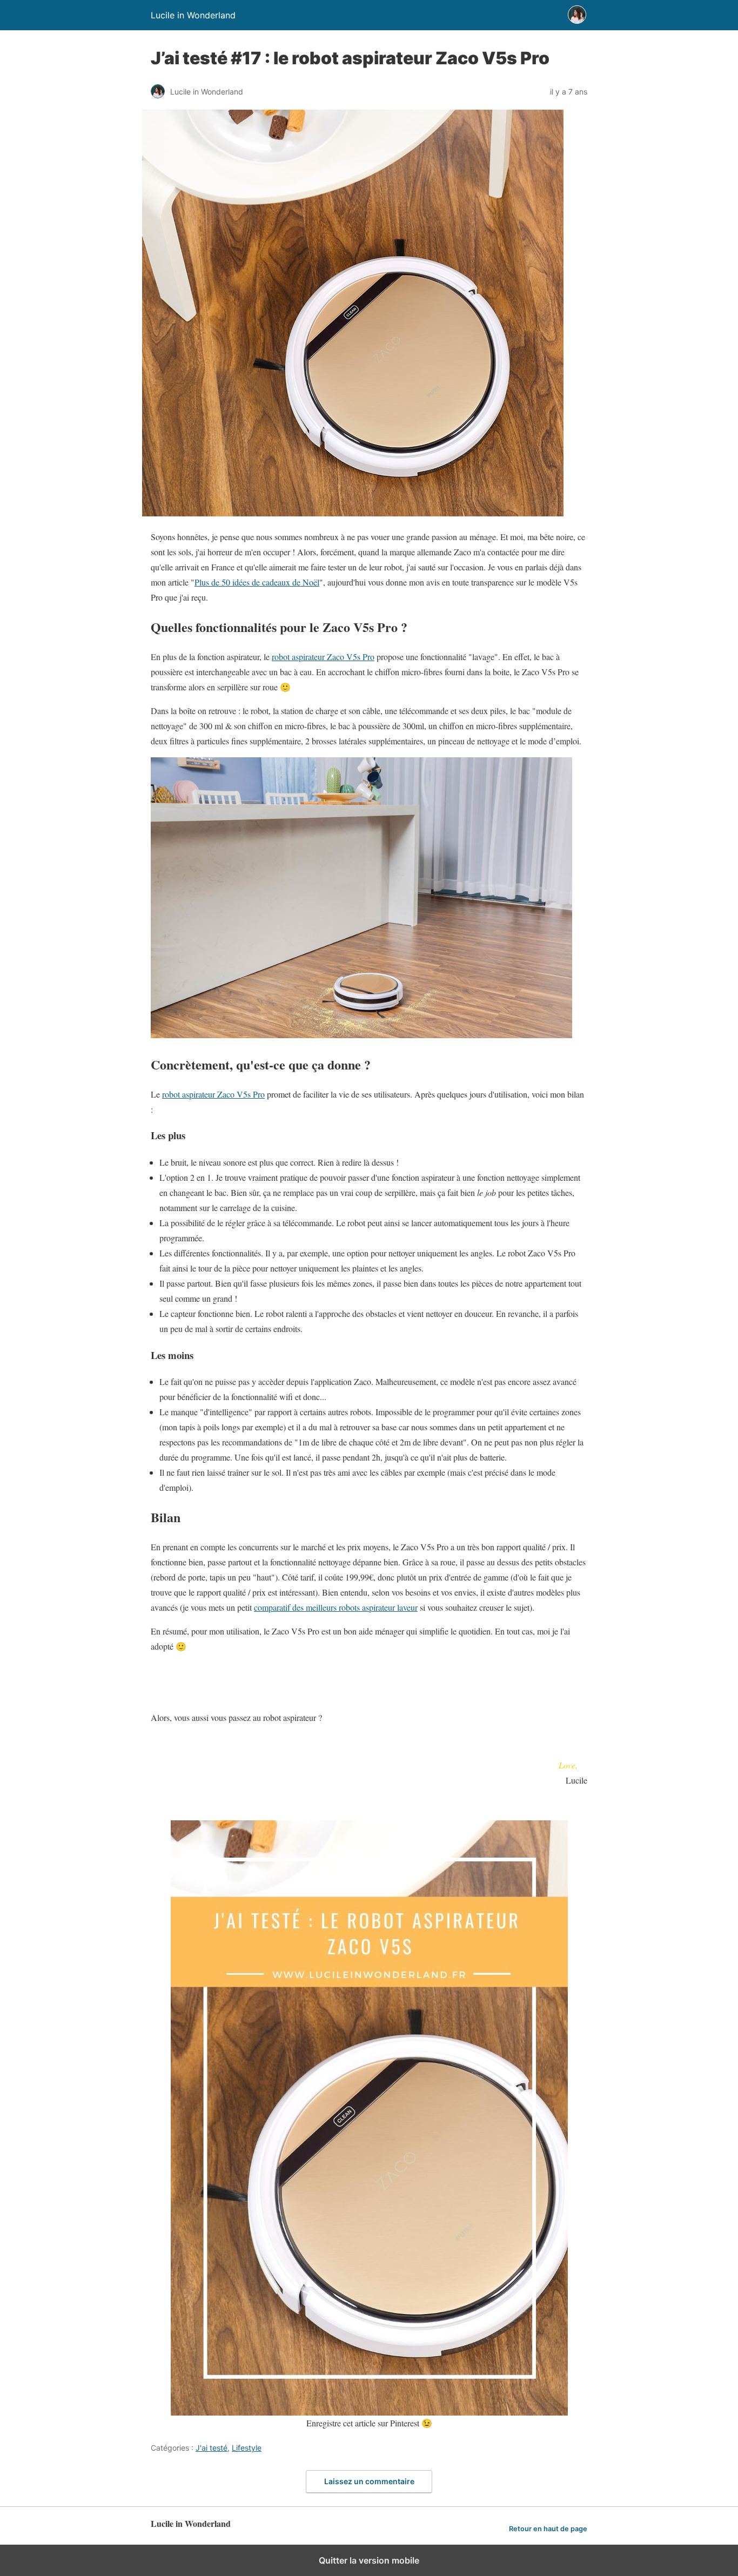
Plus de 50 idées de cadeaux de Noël (257, 582)
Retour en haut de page (548, 2529)
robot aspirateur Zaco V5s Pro (323, 657)
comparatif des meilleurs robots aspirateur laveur (336, 1607)
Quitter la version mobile (369, 2560)
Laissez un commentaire (369, 2481)
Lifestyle (247, 2448)
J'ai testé (212, 2448)
